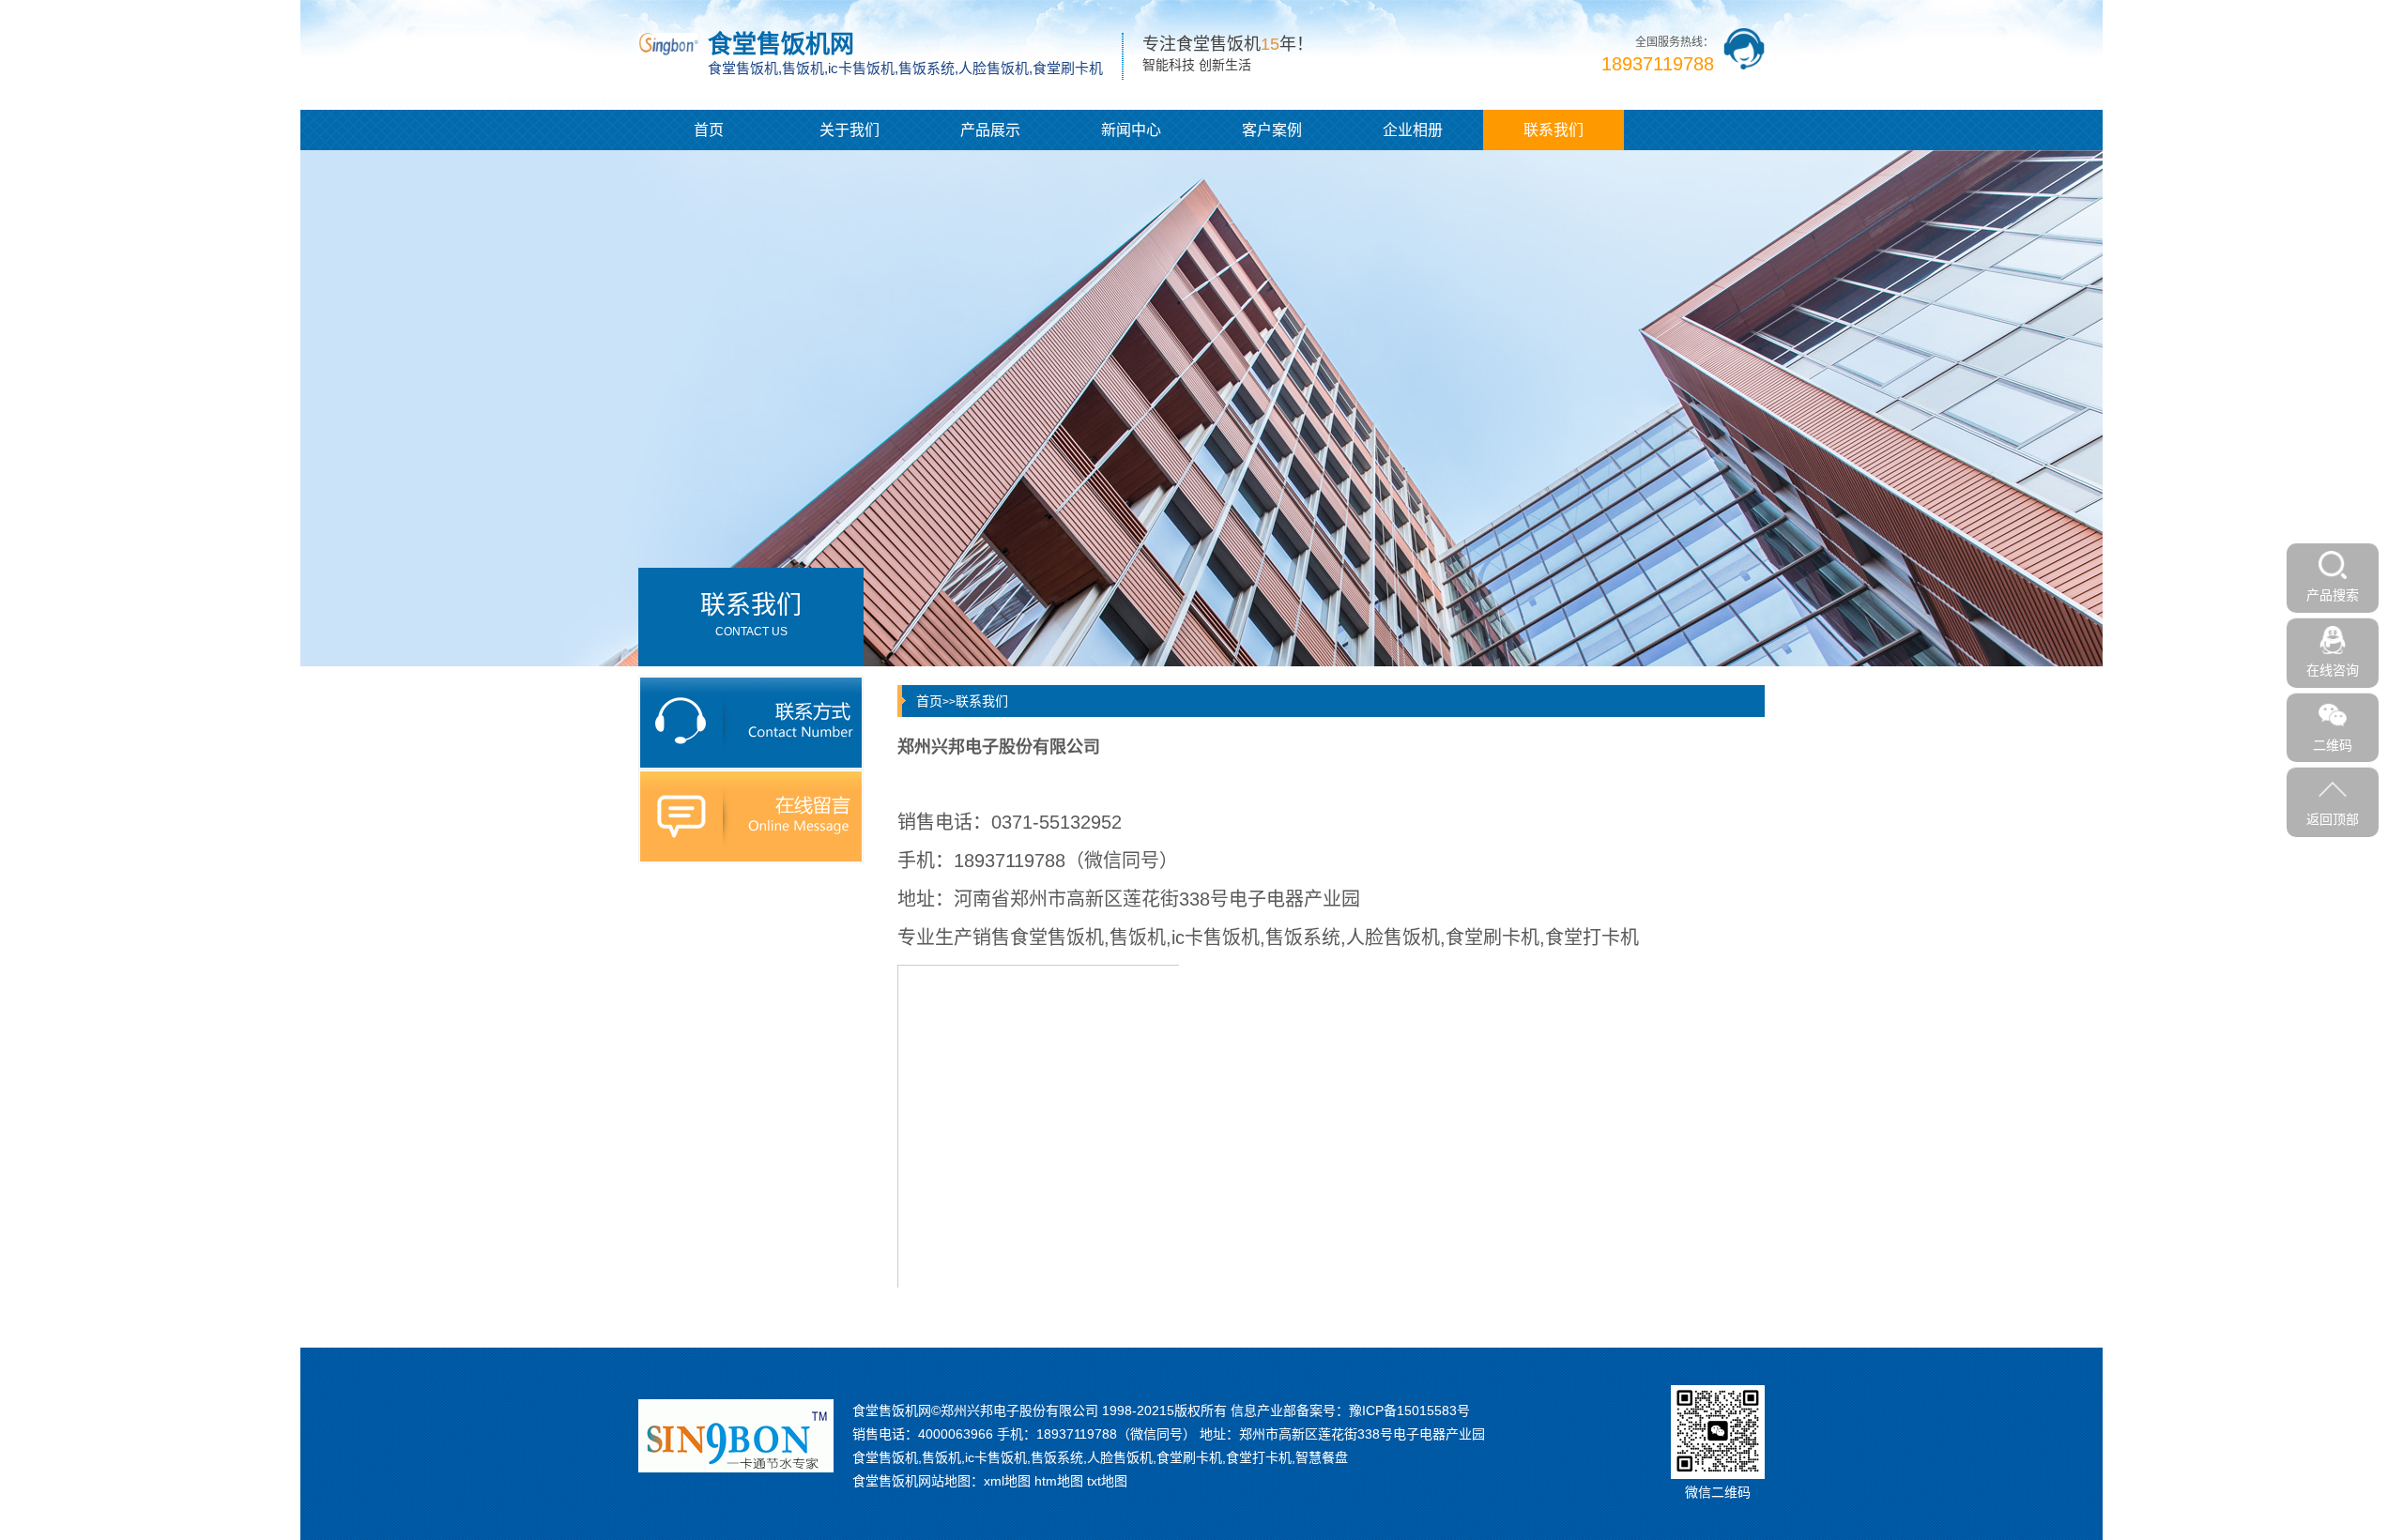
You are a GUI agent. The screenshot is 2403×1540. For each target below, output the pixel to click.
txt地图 (1107, 1481)
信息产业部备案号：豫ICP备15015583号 (1350, 1410)
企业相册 (1413, 130)
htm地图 (1059, 1481)
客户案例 (1272, 130)
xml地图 (1007, 1481)
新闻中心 (1131, 130)
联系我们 (1554, 130)
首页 (709, 130)
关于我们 (849, 130)
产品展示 (990, 130)
